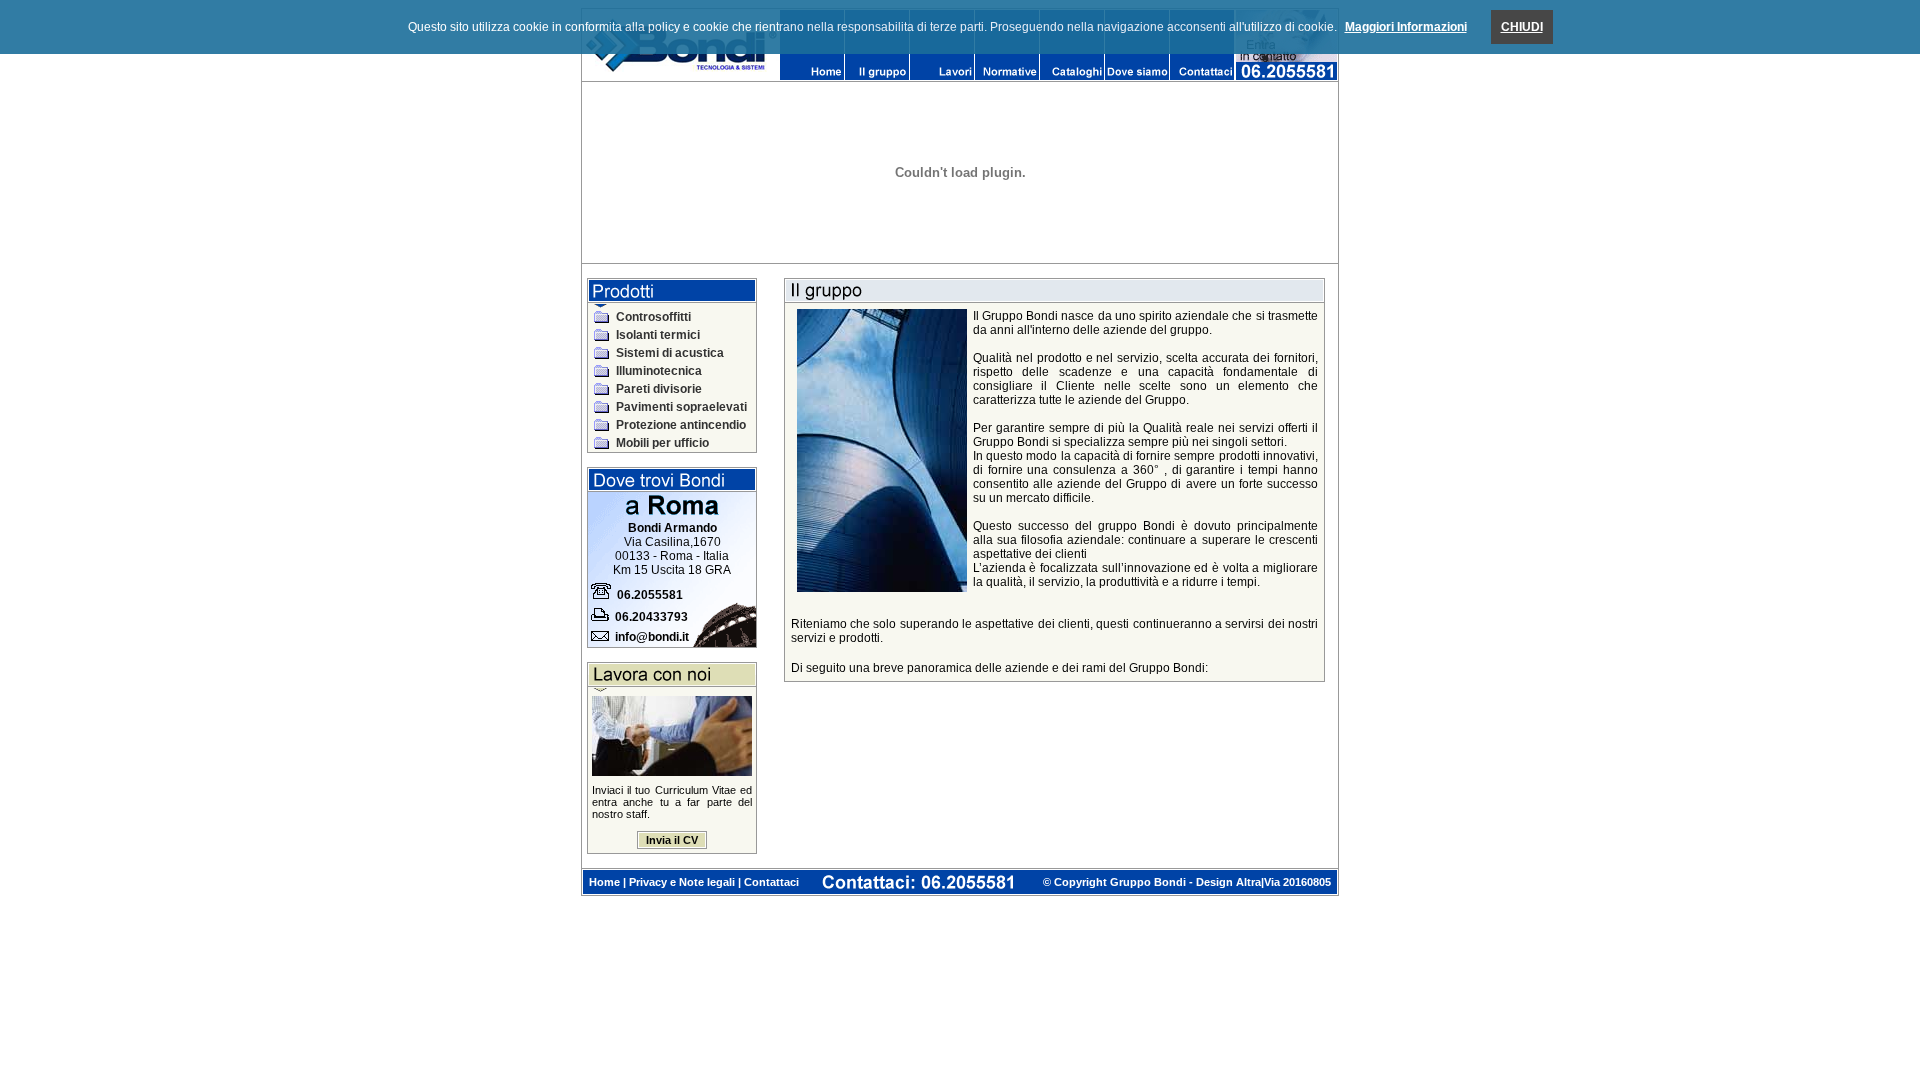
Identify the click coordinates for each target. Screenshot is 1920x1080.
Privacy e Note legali (682, 882)
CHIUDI (1522, 27)
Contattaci (771, 882)
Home (604, 882)
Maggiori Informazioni (1406, 27)
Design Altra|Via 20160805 (1263, 882)
